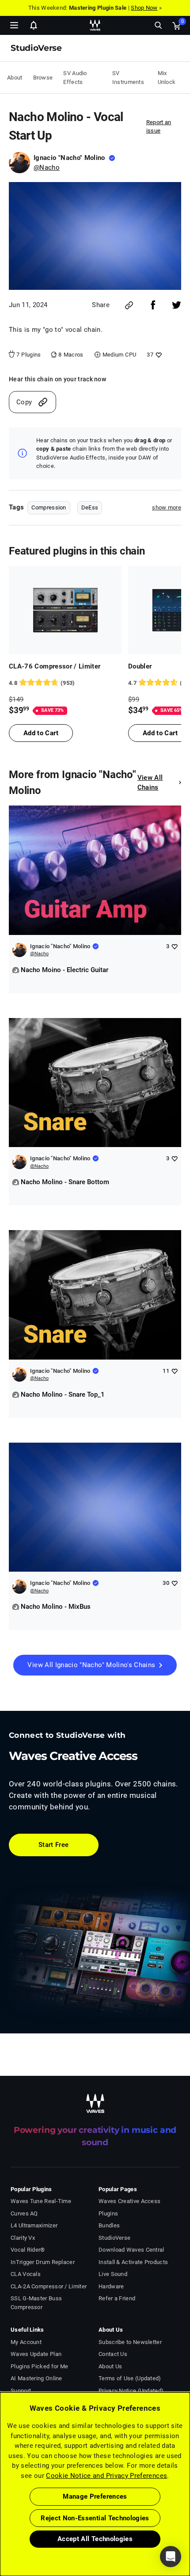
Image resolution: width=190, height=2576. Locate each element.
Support (21, 2391)
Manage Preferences (95, 2496)
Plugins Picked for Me (39, 2366)
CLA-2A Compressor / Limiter (49, 2286)
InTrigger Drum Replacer (43, 2262)
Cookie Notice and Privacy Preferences (106, 2476)
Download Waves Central (131, 2250)
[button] (0, 2531)
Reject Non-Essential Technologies (95, 2518)
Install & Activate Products (133, 2262)
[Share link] (129, 305)
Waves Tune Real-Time (41, 2201)
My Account (26, 2342)
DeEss (90, 507)
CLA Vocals (26, 2274)
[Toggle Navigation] (14, 25)
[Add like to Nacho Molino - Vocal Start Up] (158, 355)
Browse (43, 78)
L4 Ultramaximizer (34, 2225)
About (15, 78)
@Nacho (47, 167)
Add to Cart (41, 733)
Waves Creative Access (129, 2201)
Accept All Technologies (95, 2539)
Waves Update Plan (36, 2354)
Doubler (140, 666)
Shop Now (144, 8)
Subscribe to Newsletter (130, 2342)
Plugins (108, 2213)
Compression (49, 507)
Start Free (54, 1845)
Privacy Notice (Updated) (131, 2391)
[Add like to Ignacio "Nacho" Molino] (174, 946)
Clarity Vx (23, 2238)
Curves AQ (24, 2213)
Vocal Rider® (28, 2250)
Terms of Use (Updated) (130, 2378)
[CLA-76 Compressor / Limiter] (65, 610)
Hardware (111, 2286)
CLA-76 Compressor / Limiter (55, 666)
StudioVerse (114, 2238)
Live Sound (113, 2274)
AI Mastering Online (36, 2378)
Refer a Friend (117, 2298)
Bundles (109, 2225)
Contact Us (113, 2354)
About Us (110, 2366)
